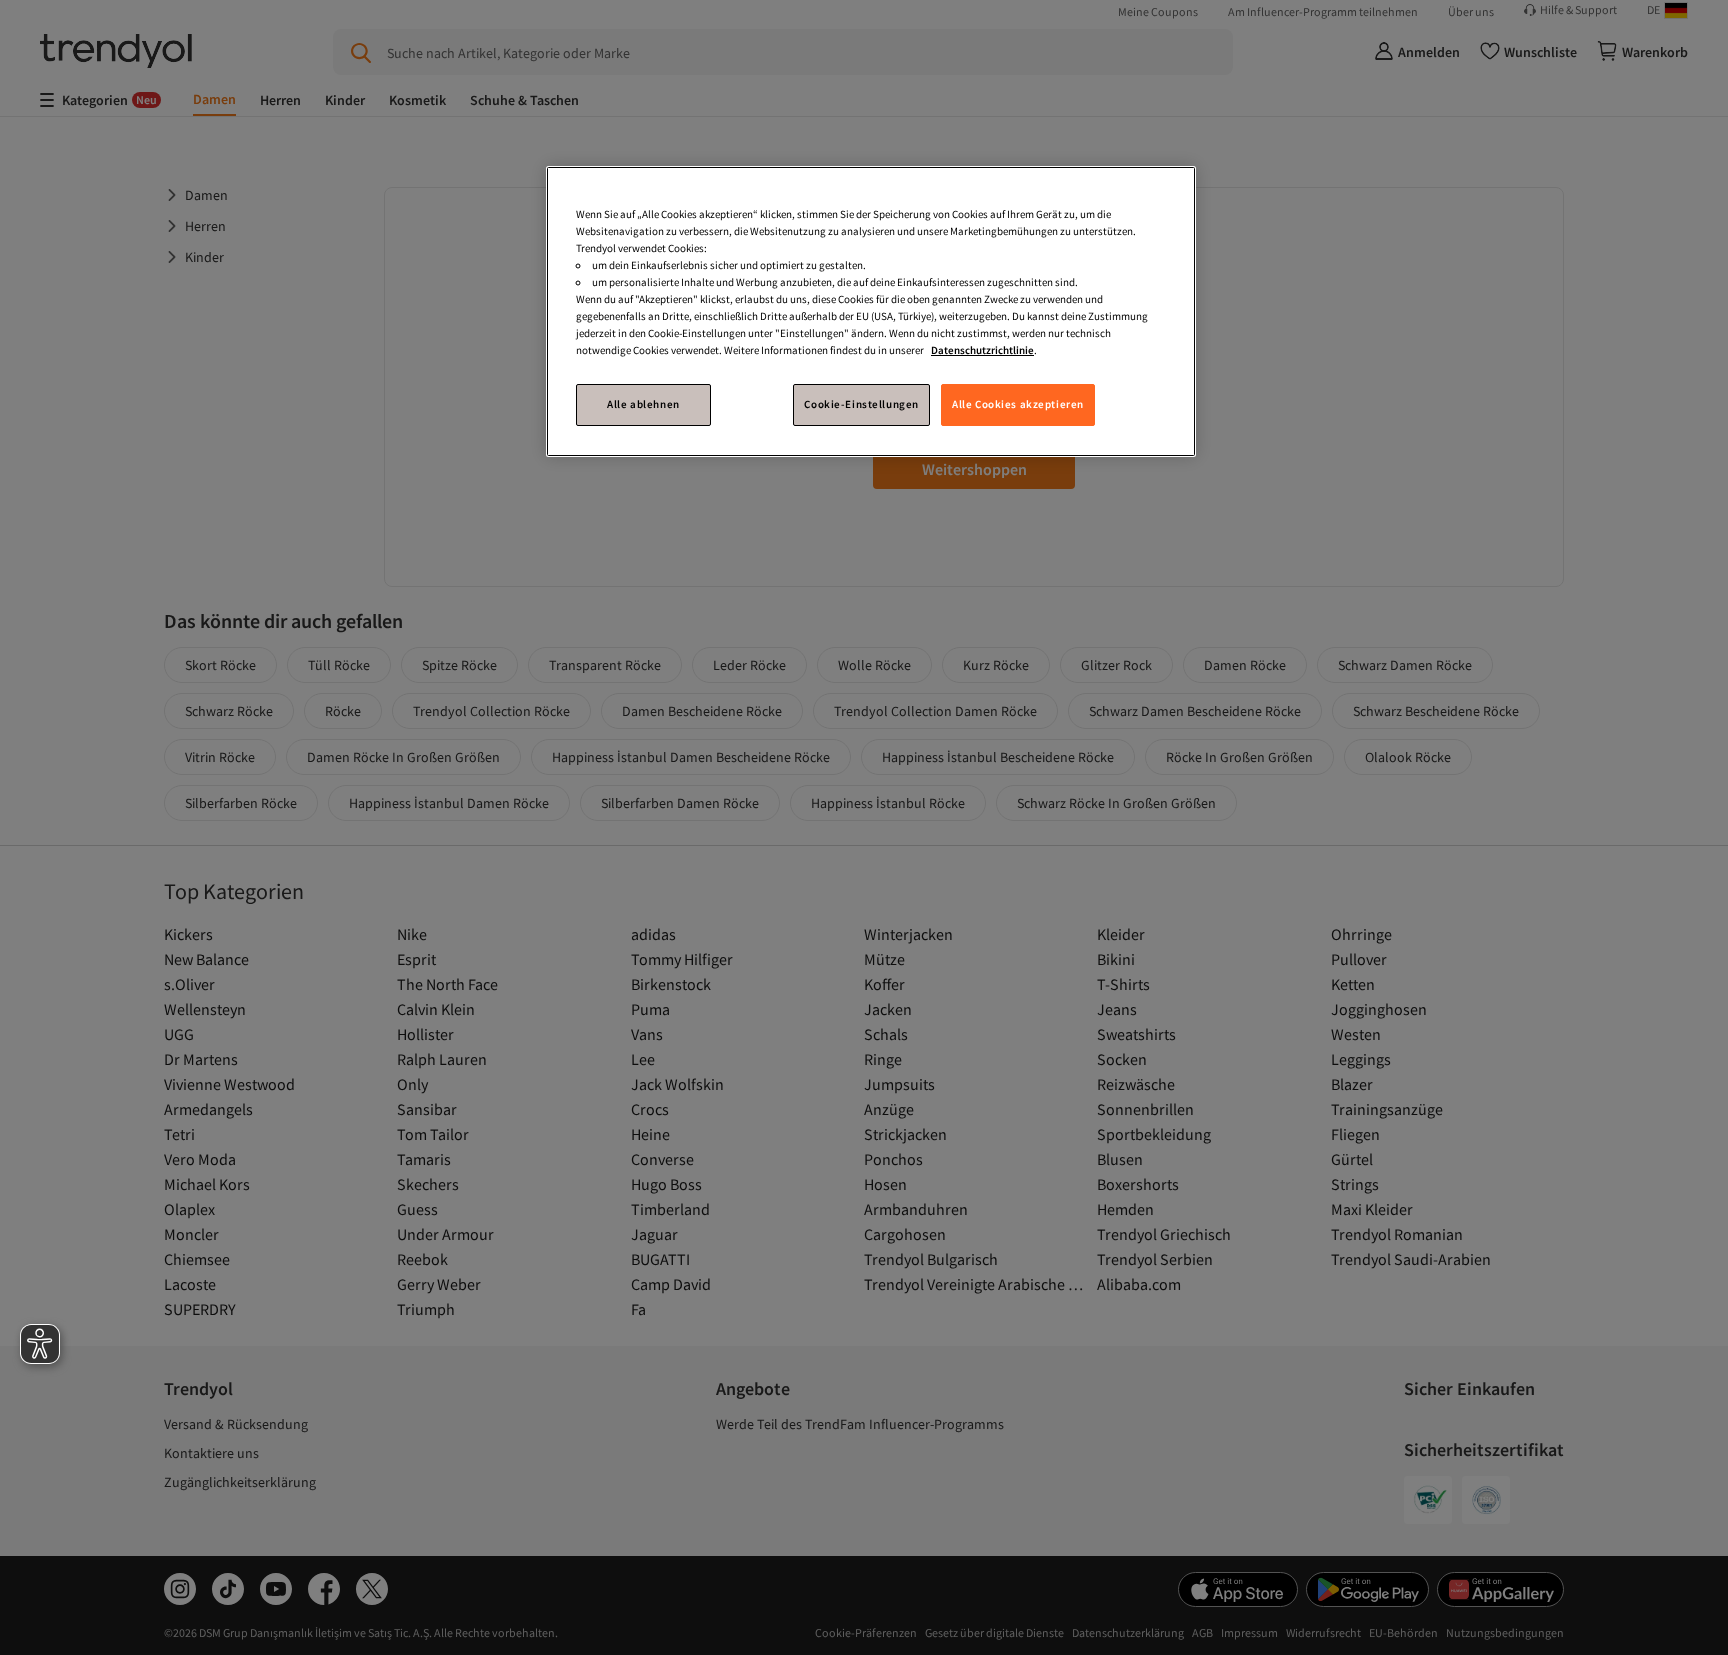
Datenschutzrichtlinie (982, 350)
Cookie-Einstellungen (861, 404)
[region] (871, 311)
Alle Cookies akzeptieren (1018, 404)
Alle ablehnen (643, 404)
